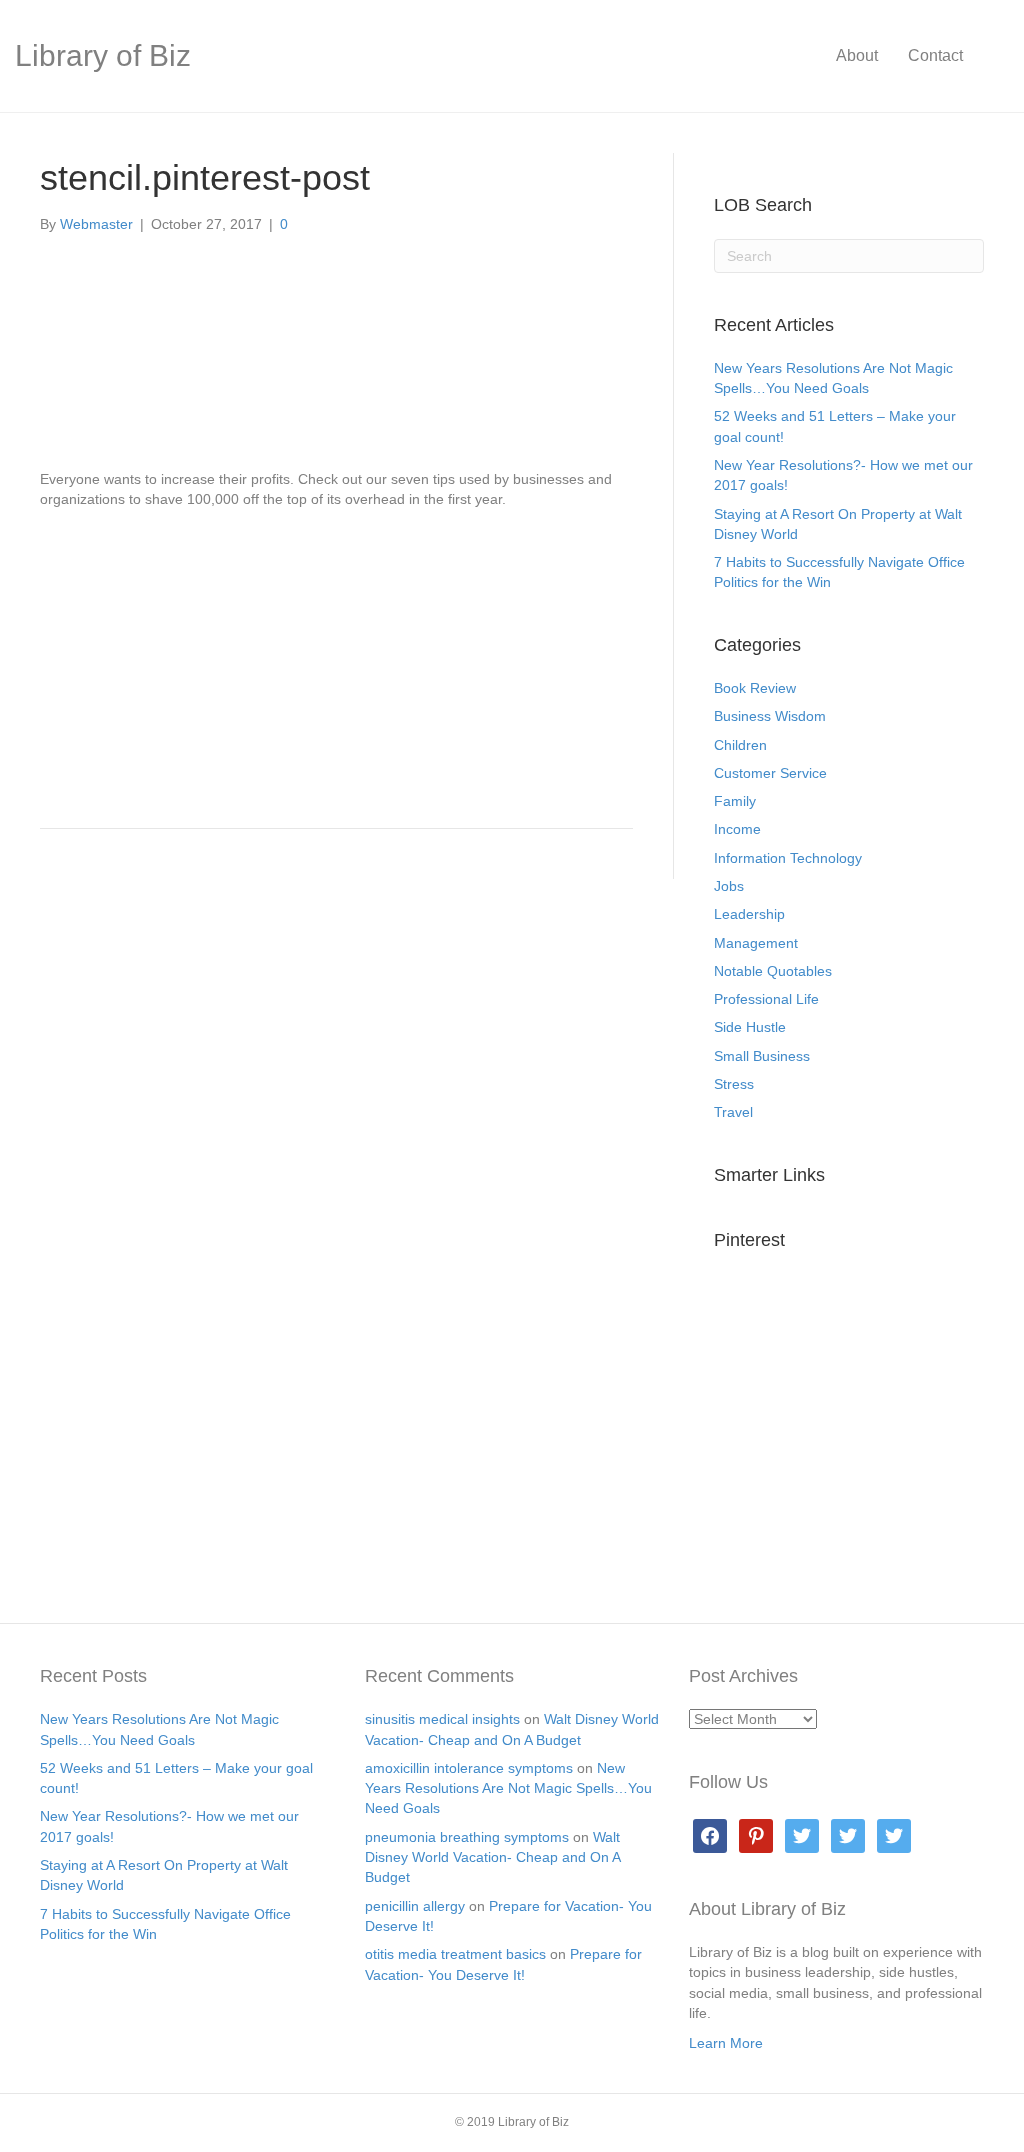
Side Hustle (750, 1027)
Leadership (749, 914)
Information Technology (788, 858)
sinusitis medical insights (442, 1719)
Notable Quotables (773, 971)
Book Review (755, 688)
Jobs (729, 886)
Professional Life (766, 999)
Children (740, 745)
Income (737, 829)
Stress (734, 1084)
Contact (935, 55)
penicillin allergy (415, 1906)
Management (756, 943)
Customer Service (770, 773)
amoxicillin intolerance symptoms (469, 1768)
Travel (733, 1112)
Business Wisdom (770, 716)
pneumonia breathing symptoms (467, 1837)
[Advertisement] (336, 660)
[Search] (993, 56)
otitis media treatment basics (455, 1954)
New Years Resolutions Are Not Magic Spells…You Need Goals (508, 1788)
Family (735, 801)
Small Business (762, 1056)
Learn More (726, 2043)
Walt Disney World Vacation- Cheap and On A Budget (492, 1857)
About (857, 55)
